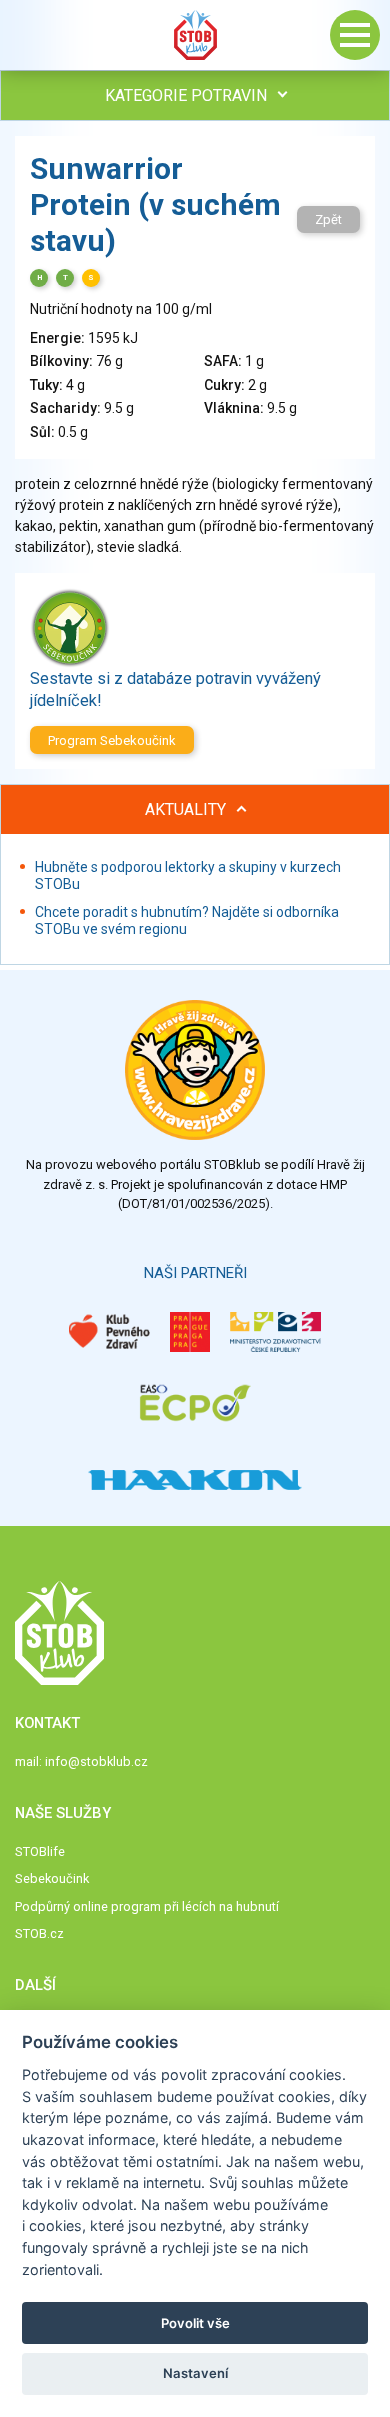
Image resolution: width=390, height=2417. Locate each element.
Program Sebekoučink (112, 740)
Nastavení (195, 2373)
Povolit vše (195, 2323)
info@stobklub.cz (96, 1761)
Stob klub (195, 35)
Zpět (328, 219)
